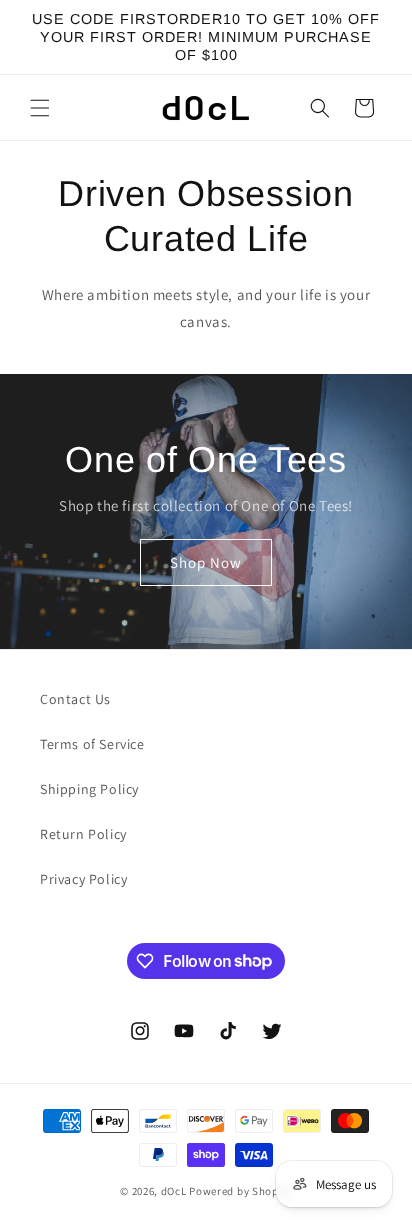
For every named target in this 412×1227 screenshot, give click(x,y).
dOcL (174, 1191)
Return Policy (83, 834)
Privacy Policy (83, 879)
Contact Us (75, 699)
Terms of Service (92, 744)
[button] (40, 108)
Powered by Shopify (240, 1191)
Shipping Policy (89, 789)
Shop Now (206, 561)
